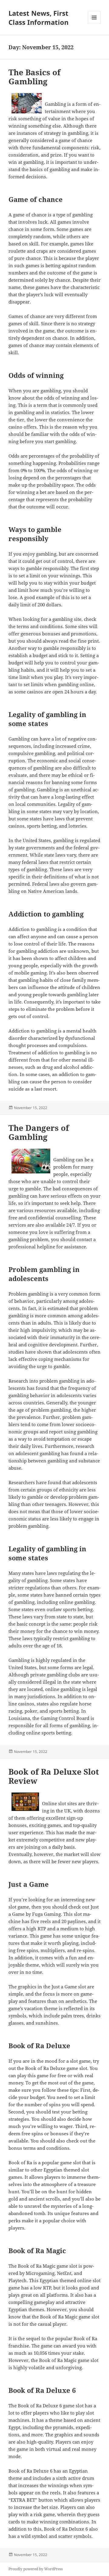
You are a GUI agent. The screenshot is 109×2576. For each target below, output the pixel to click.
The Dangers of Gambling (39, 1132)
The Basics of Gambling (35, 77)
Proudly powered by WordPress (36, 2569)
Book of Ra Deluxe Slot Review (54, 1776)
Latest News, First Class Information (38, 18)
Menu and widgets (94, 24)
